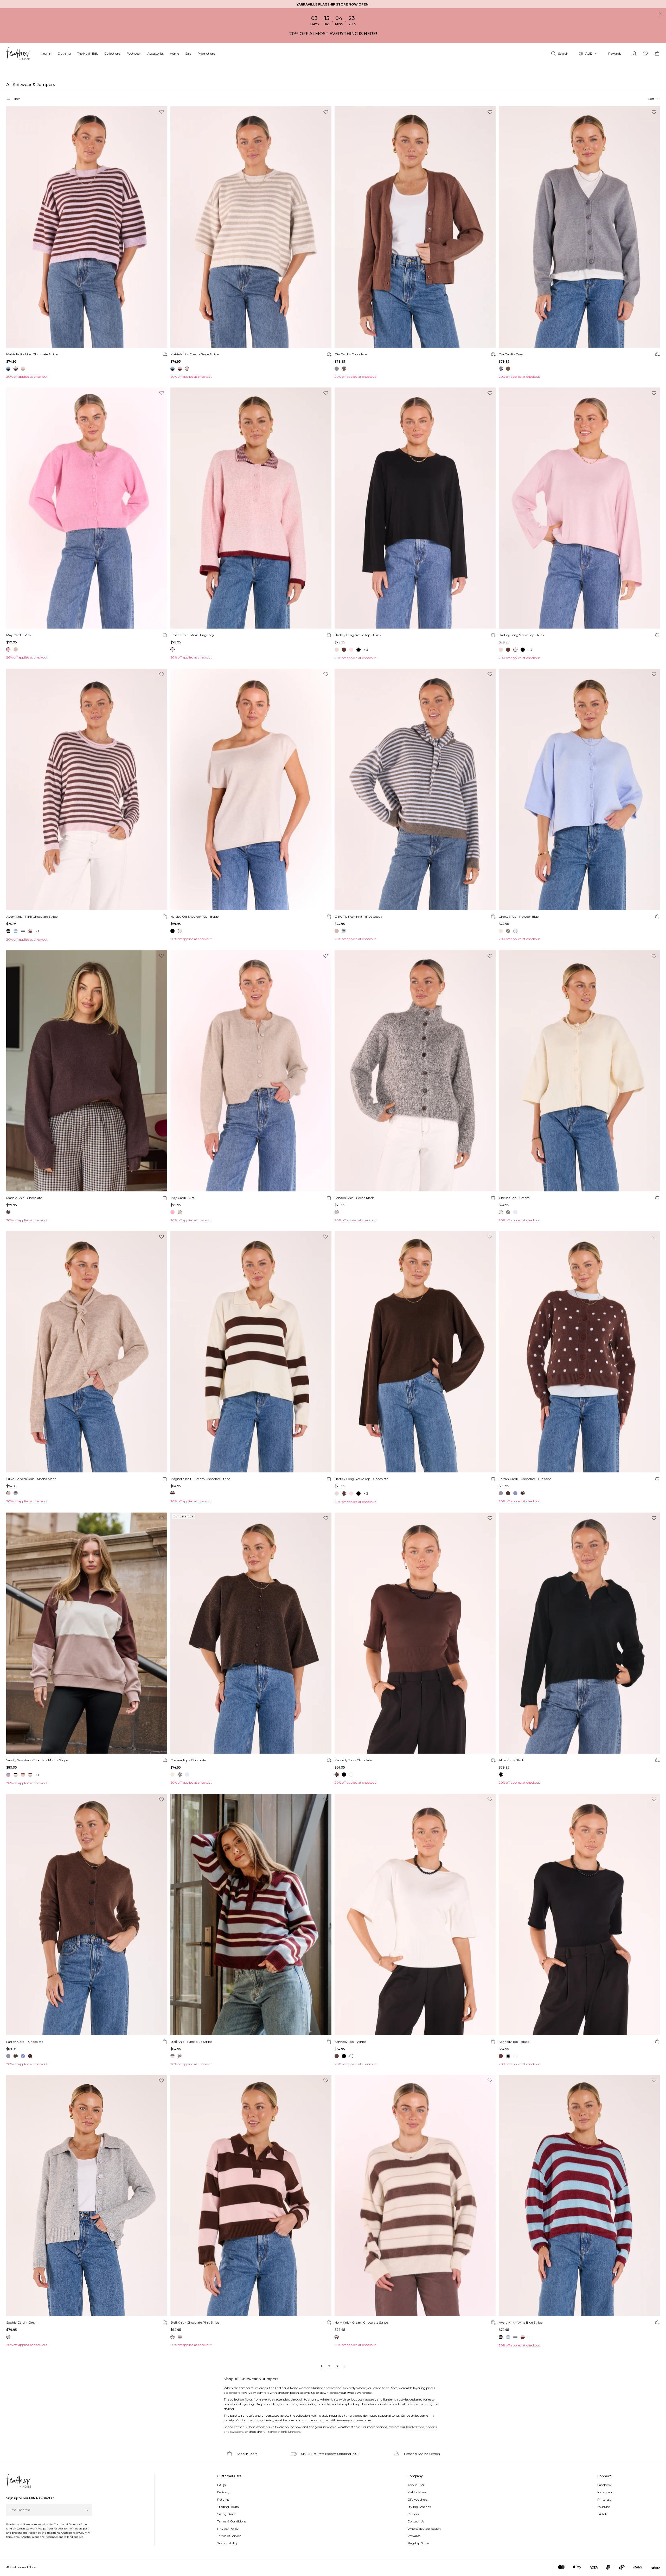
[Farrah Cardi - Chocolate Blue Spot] (579, 1352)
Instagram (605, 2492)
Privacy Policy (228, 2529)
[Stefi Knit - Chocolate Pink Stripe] (251, 2196)
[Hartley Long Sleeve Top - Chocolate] (415, 1352)
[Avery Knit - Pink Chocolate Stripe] (87, 789)
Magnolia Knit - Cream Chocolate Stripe (200, 1479)
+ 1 (37, 931)
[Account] (634, 54)
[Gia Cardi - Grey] (579, 227)
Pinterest (604, 2499)
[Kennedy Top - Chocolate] (415, 1633)
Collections (112, 53)
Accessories (155, 53)
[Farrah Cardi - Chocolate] (87, 1915)
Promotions (206, 53)
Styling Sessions (419, 2507)
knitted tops (415, 2427)
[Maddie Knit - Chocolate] (87, 1071)
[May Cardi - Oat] (251, 1071)
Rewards (615, 53)
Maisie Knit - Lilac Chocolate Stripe (32, 354)
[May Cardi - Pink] (87, 508)
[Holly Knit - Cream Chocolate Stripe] (415, 2196)
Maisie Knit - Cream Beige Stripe (194, 354)
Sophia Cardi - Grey (21, 2322)
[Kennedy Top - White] (415, 1915)
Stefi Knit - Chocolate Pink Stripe (195, 2322)
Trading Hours (228, 2507)
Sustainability (228, 2543)
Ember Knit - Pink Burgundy (192, 635)
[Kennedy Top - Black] (579, 1915)
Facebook (604, 2485)
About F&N (416, 2485)
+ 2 (366, 650)
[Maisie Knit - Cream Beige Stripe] (251, 227)
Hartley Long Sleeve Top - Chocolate (361, 1479)
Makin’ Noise (417, 2492)
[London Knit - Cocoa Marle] (415, 1071)
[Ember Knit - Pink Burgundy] (251, 508)
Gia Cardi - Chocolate (351, 354)
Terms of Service (229, 2536)
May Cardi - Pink (19, 635)
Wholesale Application (424, 2529)
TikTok (602, 2514)
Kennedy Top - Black (514, 2042)
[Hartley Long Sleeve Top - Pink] (579, 508)
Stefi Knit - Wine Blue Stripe (191, 2042)
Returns (223, 2499)
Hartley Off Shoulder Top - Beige (194, 917)
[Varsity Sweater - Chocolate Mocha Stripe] (87, 1633)
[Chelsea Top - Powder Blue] (579, 789)
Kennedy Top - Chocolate (353, 1760)
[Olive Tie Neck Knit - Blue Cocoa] (415, 789)
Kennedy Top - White (350, 2042)
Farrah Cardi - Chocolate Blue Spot (525, 1479)
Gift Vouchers (417, 2499)
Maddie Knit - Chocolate (24, 1198)
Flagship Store (418, 2543)
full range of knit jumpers (281, 2432)
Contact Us (416, 2521)
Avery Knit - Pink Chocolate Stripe (32, 917)
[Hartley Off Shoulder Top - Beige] (251, 789)
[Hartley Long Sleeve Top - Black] (415, 508)
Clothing (64, 53)
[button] (654, 99)
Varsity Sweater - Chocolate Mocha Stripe (37, 1760)
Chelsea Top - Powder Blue (519, 917)
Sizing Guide (227, 2514)
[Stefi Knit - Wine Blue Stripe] (251, 1915)
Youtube (604, 2507)
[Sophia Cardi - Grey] (87, 2196)
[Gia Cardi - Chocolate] (415, 227)
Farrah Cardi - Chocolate (25, 2042)
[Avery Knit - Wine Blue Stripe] (579, 2196)
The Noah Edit (88, 53)
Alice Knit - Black (511, 1760)
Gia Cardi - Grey (511, 354)
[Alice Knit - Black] (579, 1633)
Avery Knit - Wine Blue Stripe (521, 2322)
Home (174, 53)
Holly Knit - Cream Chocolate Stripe (361, 2322)
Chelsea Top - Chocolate (188, 1760)
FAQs (221, 2485)
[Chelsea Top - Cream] (579, 1071)
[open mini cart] (657, 54)
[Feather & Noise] (19, 2481)
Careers (413, 2514)
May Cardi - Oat (182, 1198)
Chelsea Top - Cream (514, 1198)
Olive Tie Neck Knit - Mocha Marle (31, 1479)
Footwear (134, 53)
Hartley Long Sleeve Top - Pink (521, 635)
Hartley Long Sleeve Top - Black (358, 635)
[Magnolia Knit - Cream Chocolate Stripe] (251, 1352)
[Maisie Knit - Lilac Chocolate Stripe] (87, 227)
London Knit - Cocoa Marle (354, 1198)
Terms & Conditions (232, 2521)
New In (46, 53)
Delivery (223, 2492)
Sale (188, 53)
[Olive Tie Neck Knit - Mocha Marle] (87, 1352)
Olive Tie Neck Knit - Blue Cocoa (358, 917)
